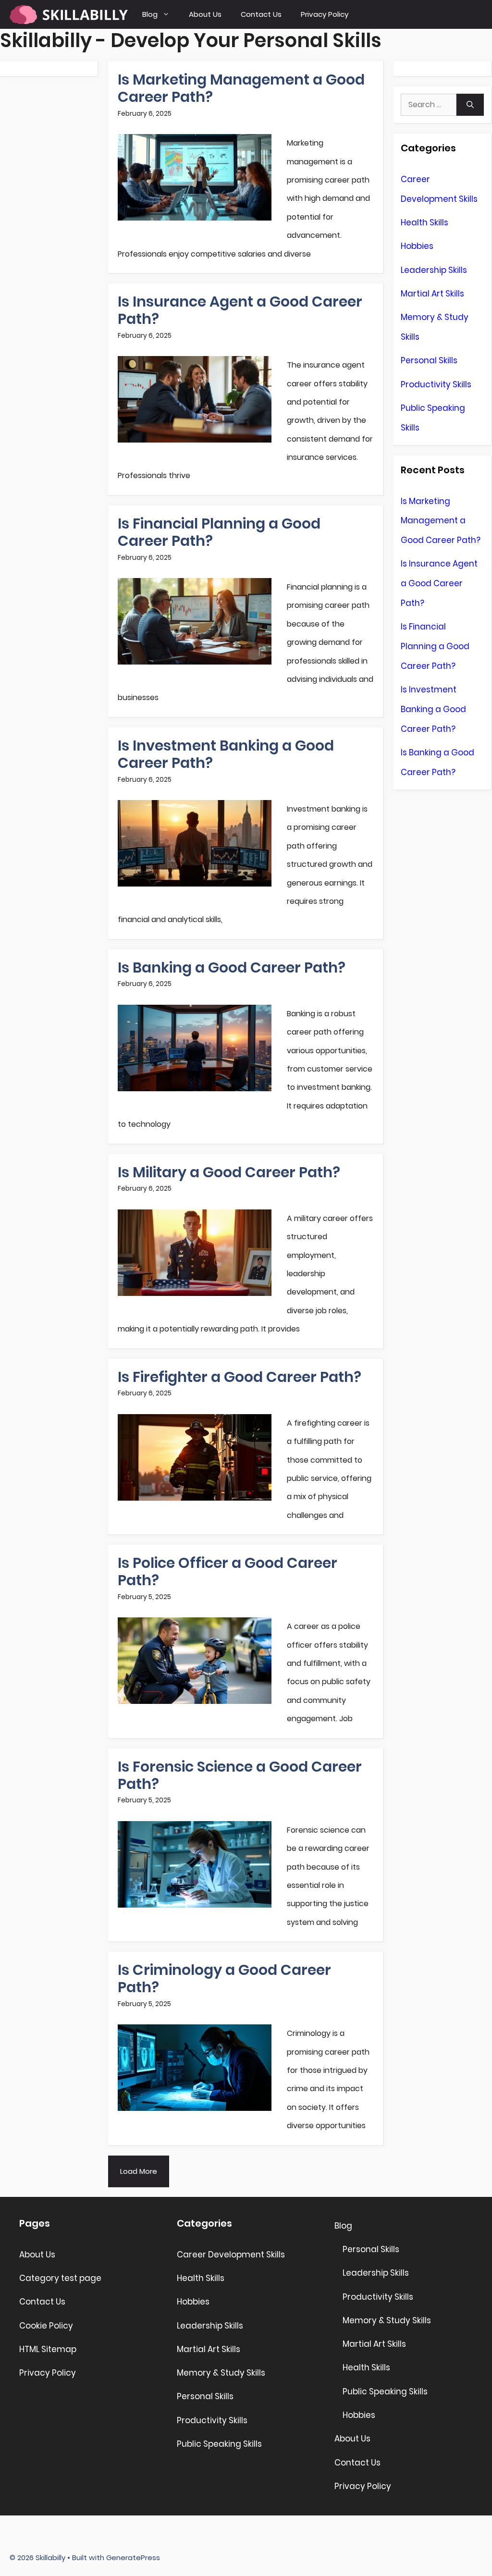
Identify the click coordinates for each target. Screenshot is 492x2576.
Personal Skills (429, 360)
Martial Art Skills (432, 294)
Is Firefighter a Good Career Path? (240, 1377)
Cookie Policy (46, 2326)
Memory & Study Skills (221, 2373)
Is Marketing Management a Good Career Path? (241, 88)
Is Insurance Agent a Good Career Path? (240, 310)
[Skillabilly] (69, 14)
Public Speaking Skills (219, 2444)
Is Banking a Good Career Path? (232, 968)
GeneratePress (133, 2558)
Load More (139, 2171)
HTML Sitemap (48, 2349)
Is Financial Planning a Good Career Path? (219, 532)
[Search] (470, 105)
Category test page (60, 2278)
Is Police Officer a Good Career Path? (228, 1571)
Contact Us (261, 14)
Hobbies (417, 246)
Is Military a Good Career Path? (229, 1172)
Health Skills (424, 222)
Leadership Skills (434, 270)
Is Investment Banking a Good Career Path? (226, 754)
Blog (150, 14)
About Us (205, 14)
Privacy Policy (325, 14)
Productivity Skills (436, 384)
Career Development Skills (231, 2255)
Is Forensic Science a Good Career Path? (240, 1775)
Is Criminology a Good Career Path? (224, 1978)
